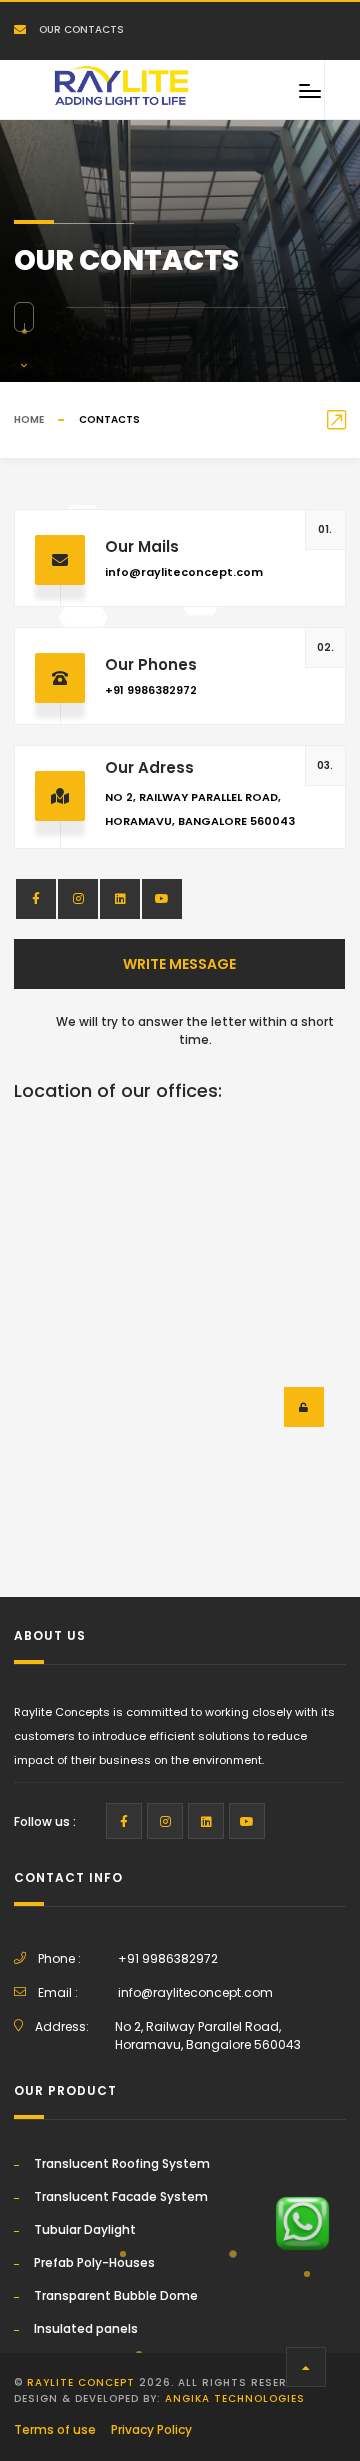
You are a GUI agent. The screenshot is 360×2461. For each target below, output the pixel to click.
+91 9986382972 (151, 690)
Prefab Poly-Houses (94, 2262)
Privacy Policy (151, 2429)
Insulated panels (86, 2328)
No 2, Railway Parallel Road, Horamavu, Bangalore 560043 (208, 2035)
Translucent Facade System (121, 2196)
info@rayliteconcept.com (184, 572)
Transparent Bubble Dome (116, 2295)
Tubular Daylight (85, 2229)
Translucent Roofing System (122, 2163)
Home (29, 419)
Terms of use (55, 2429)
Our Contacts (80, 29)
